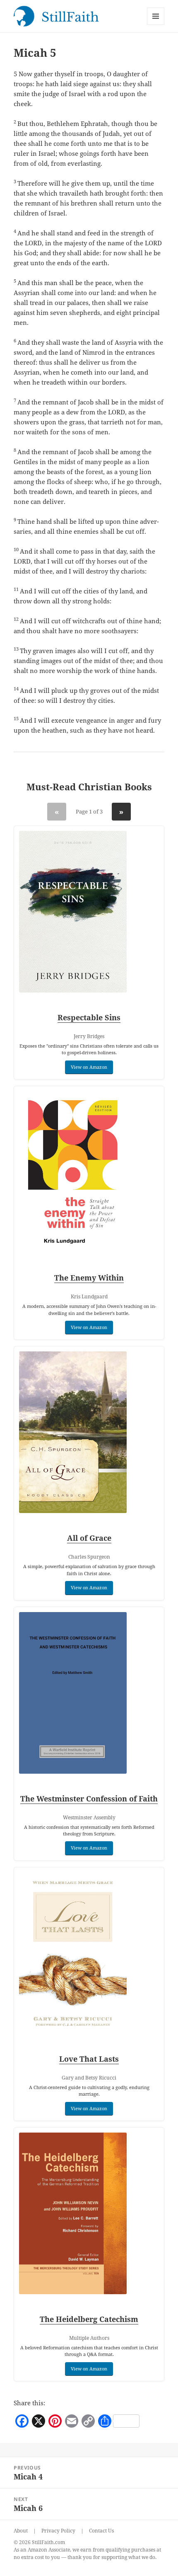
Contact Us (101, 2531)
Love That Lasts (89, 2059)
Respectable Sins (89, 1017)
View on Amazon (89, 1067)
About (21, 2531)
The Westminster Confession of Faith (89, 1799)
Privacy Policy (58, 2531)
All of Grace (89, 1538)
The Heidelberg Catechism (89, 2319)
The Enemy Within (89, 1278)
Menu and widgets (156, 25)
